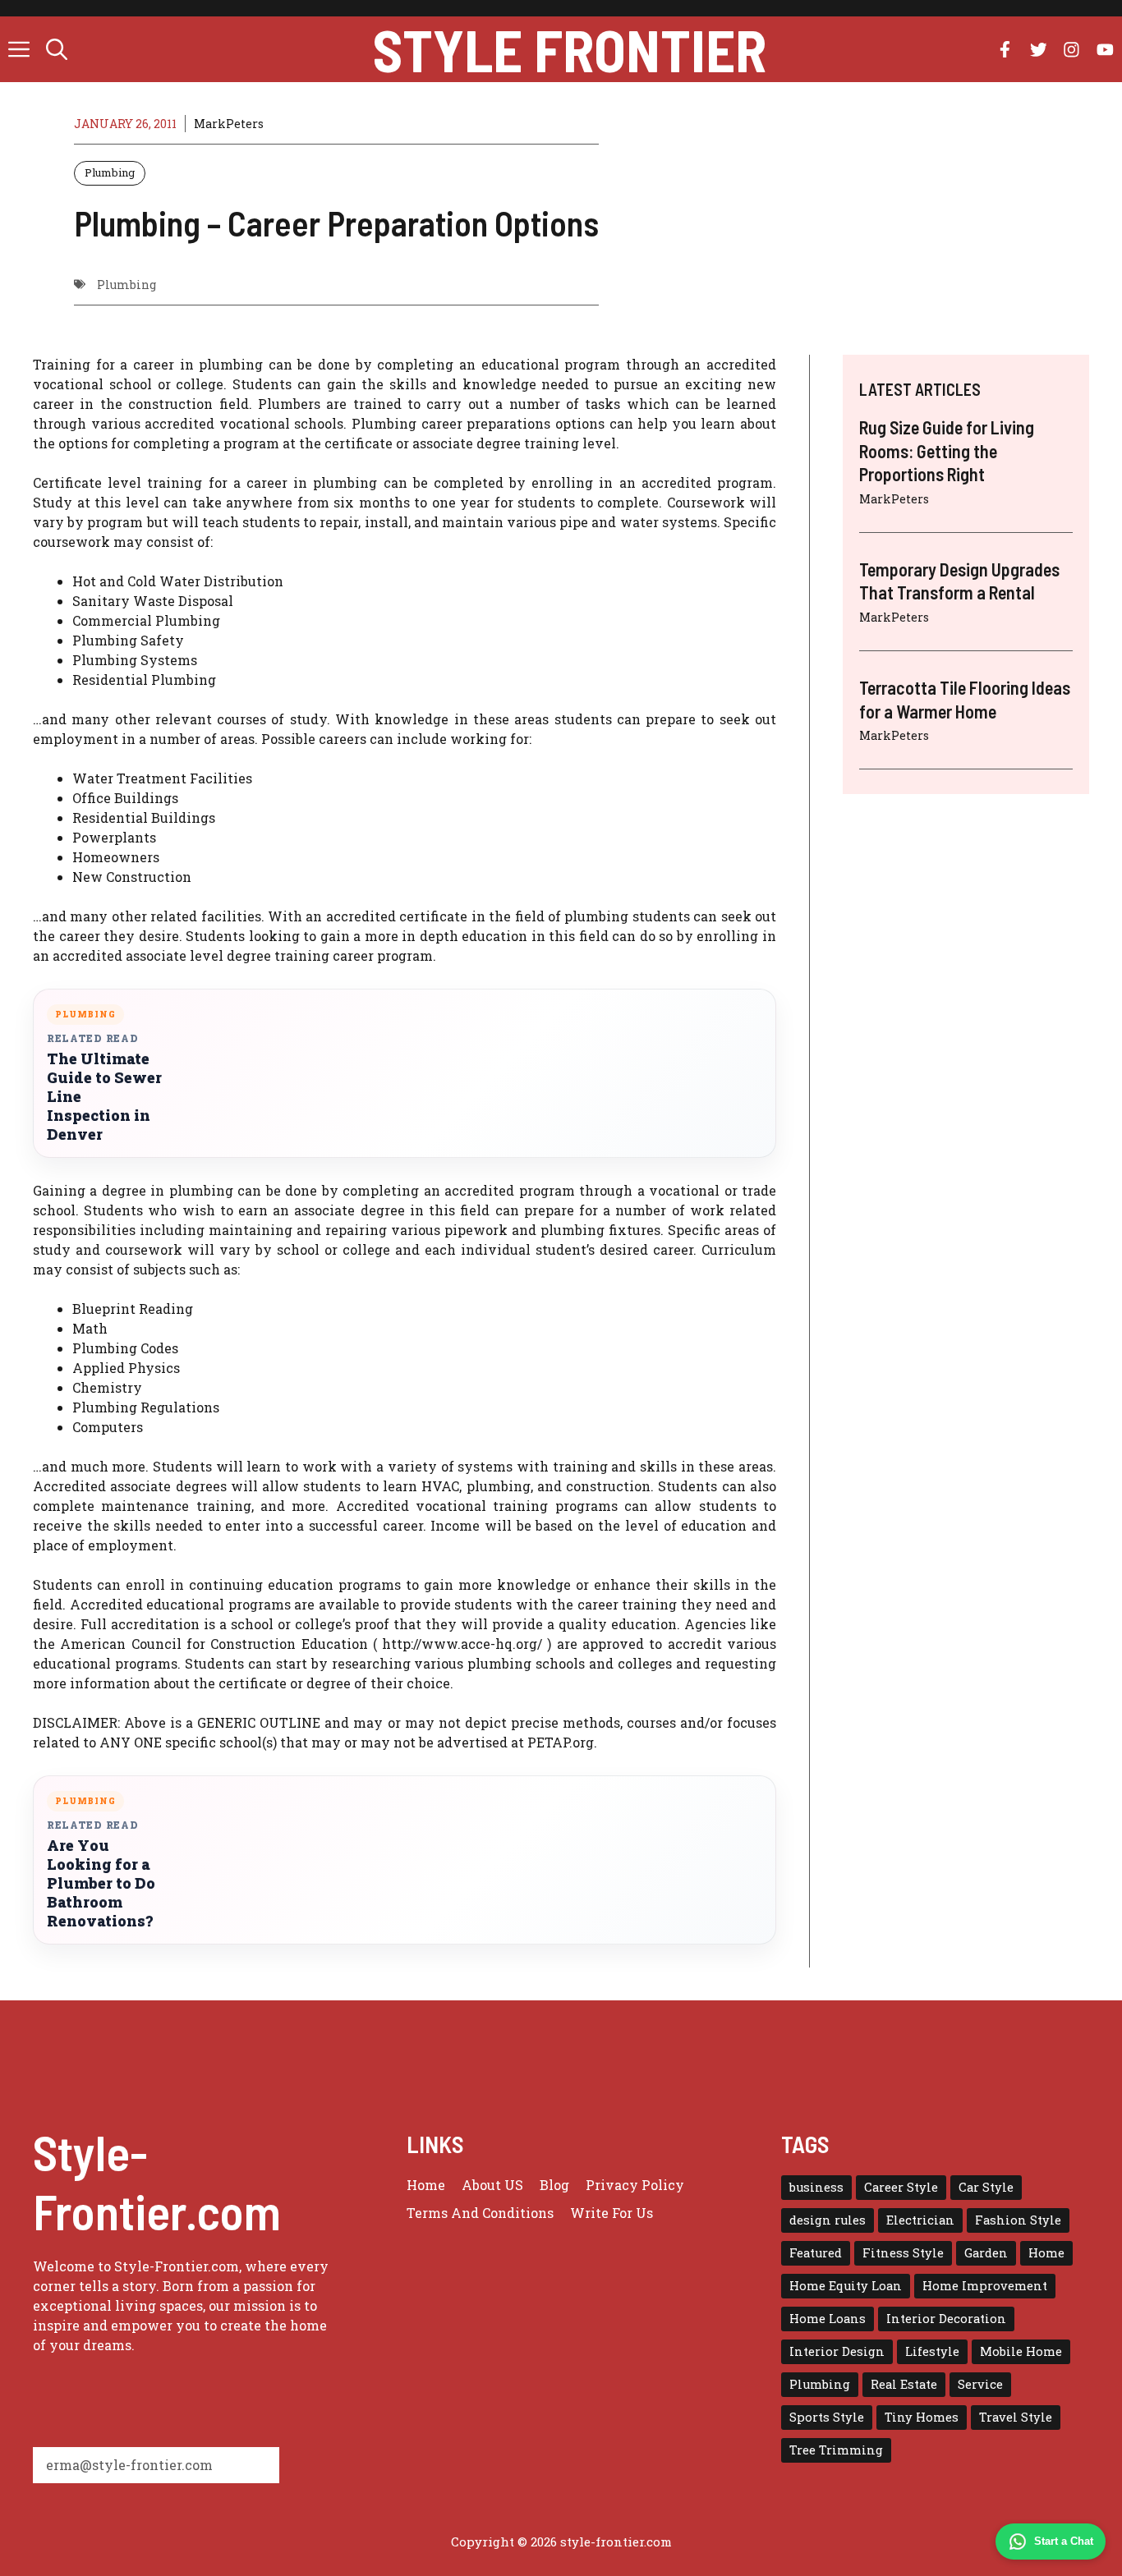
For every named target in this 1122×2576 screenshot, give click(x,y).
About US (492, 2185)
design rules (828, 2220)
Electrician (920, 2220)
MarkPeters (229, 124)
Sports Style (827, 2417)
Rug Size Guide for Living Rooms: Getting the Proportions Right (947, 450)
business (816, 2187)
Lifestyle (932, 2351)
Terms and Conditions (480, 2213)
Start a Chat (1064, 2541)
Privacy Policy (635, 2185)
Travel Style (1016, 2417)
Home (426, 2185)
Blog (554, 2185)
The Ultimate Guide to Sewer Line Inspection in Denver (104, 1097)
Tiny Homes (922, 2417)
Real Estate (904, 2384)
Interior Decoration (946, 2319)
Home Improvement (985, 2286)
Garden (986, 2253)
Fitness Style (903, 2253)
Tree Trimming (836, 2450)
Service (980, 2384)
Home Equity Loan (846, 2286)
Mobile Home (1021, 2351)
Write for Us (612, 2213)
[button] (57, 49)
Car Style (986, 2187)
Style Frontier (570, 49)
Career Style (901, 2187)
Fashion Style (1018, 2220)
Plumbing (110, 172)
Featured (816, 2253)
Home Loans (828, 2319)
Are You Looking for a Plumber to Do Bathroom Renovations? (101, 1883)
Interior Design (837, 2351)
